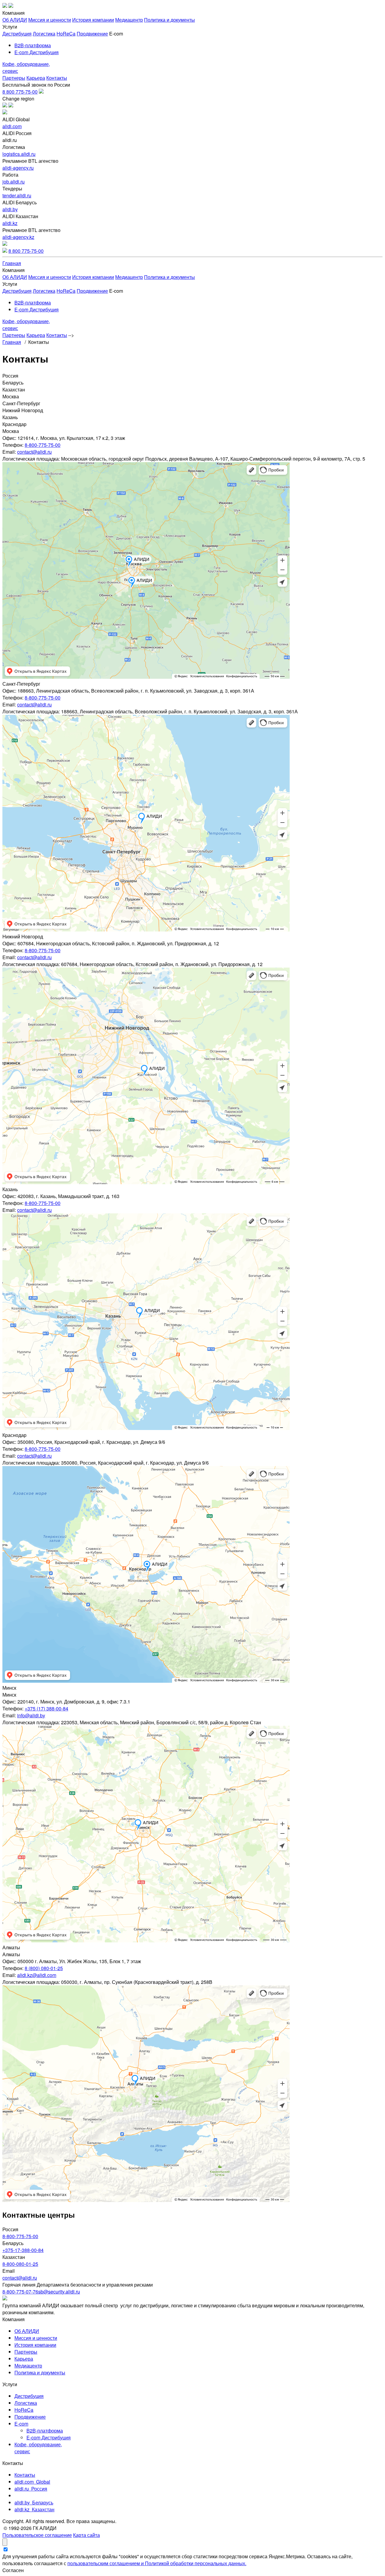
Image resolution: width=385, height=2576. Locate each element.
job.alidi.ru (14, 182)
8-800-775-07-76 (20, 2292)
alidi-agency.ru (18, 168)
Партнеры (14, 78)
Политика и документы (169, 20)
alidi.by (10, 209)
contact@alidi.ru (34, 452)
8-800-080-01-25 (20, 2264)
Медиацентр (129, 20)
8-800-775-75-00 (43, 445)
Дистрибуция (17, 34)
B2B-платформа (33, 45)
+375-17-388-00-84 (23, 2250)
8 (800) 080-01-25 (44, 1968)
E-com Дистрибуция (37, 52)
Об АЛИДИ (15, 20)
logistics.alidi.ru (19, 154)
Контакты (57, 78)
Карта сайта (86, 2535)
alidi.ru (31, 2489)
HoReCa (66, 34)
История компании (93, 20)
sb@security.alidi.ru (59, 2292)
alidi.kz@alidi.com (37, 1975)
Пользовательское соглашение (37, 2535)
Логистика (44, 34)
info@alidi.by (31, 1715)
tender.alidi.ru (17, 195)
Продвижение (92, 34)
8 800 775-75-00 (20, 92)
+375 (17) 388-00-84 (46, 1708)
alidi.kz (10, 223)
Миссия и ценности (50, 20)
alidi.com (12, 126)
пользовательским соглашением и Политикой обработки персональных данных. (157, 2563)
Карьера (36, 78)
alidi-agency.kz (18, 237)
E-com (21, 2424)
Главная (12, 263)
